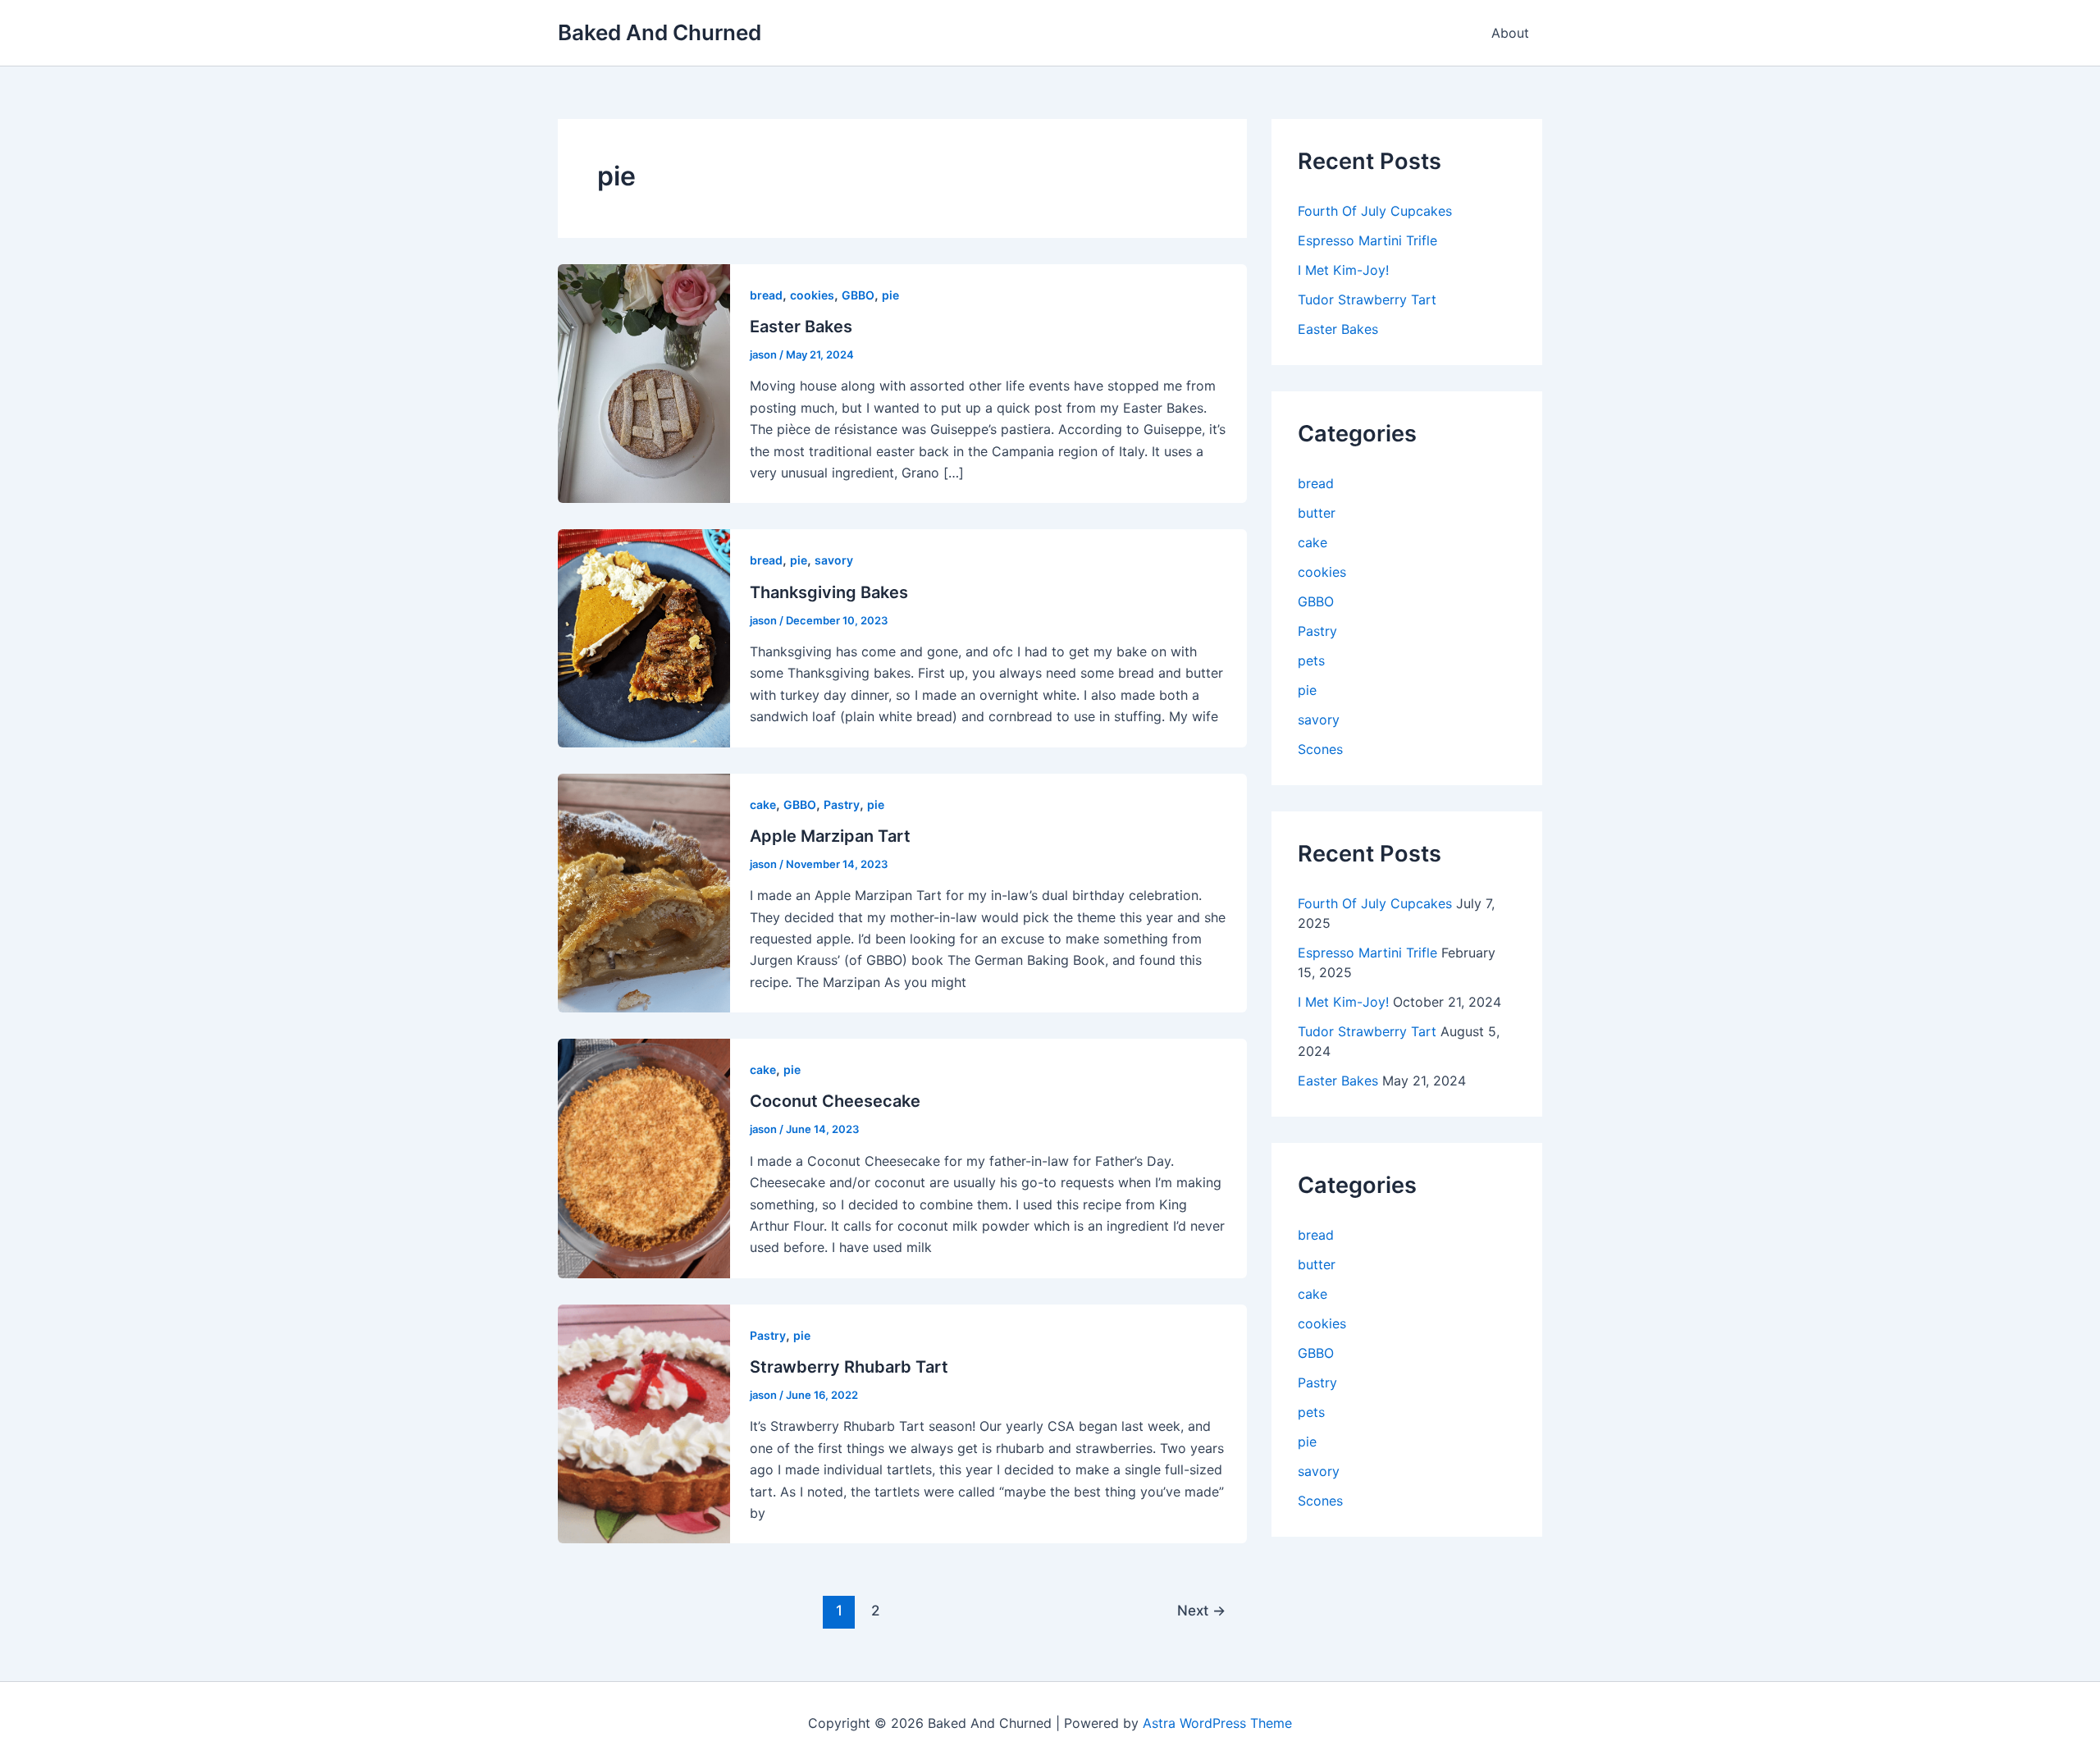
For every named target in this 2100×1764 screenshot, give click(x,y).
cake (763, 804)
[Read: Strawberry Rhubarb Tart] (644, 1423)
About (1510, 33)
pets (1311, 660)
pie (890, 295)
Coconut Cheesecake (835, 1101)
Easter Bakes (801, 327)
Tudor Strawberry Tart (1367, 299)
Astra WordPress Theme (1217, 1723)
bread (766, 295)
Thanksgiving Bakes (829, 592)
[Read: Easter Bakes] (644, 382)
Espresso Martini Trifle (1367, 240)
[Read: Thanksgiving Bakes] (644, 637)
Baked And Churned (660, 32)
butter (1317, 513)
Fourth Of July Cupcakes (1375, 211)
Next (1201, 1610)
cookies (812, 295)
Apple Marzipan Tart (830, 836)
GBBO (858, 295)
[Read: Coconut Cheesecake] (644, 1157)
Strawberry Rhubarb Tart (849, 1367)
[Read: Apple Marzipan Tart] (644, 892)
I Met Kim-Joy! (1343, 270)
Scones (1320, 749)
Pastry (842, 804)
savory (834, 560)
